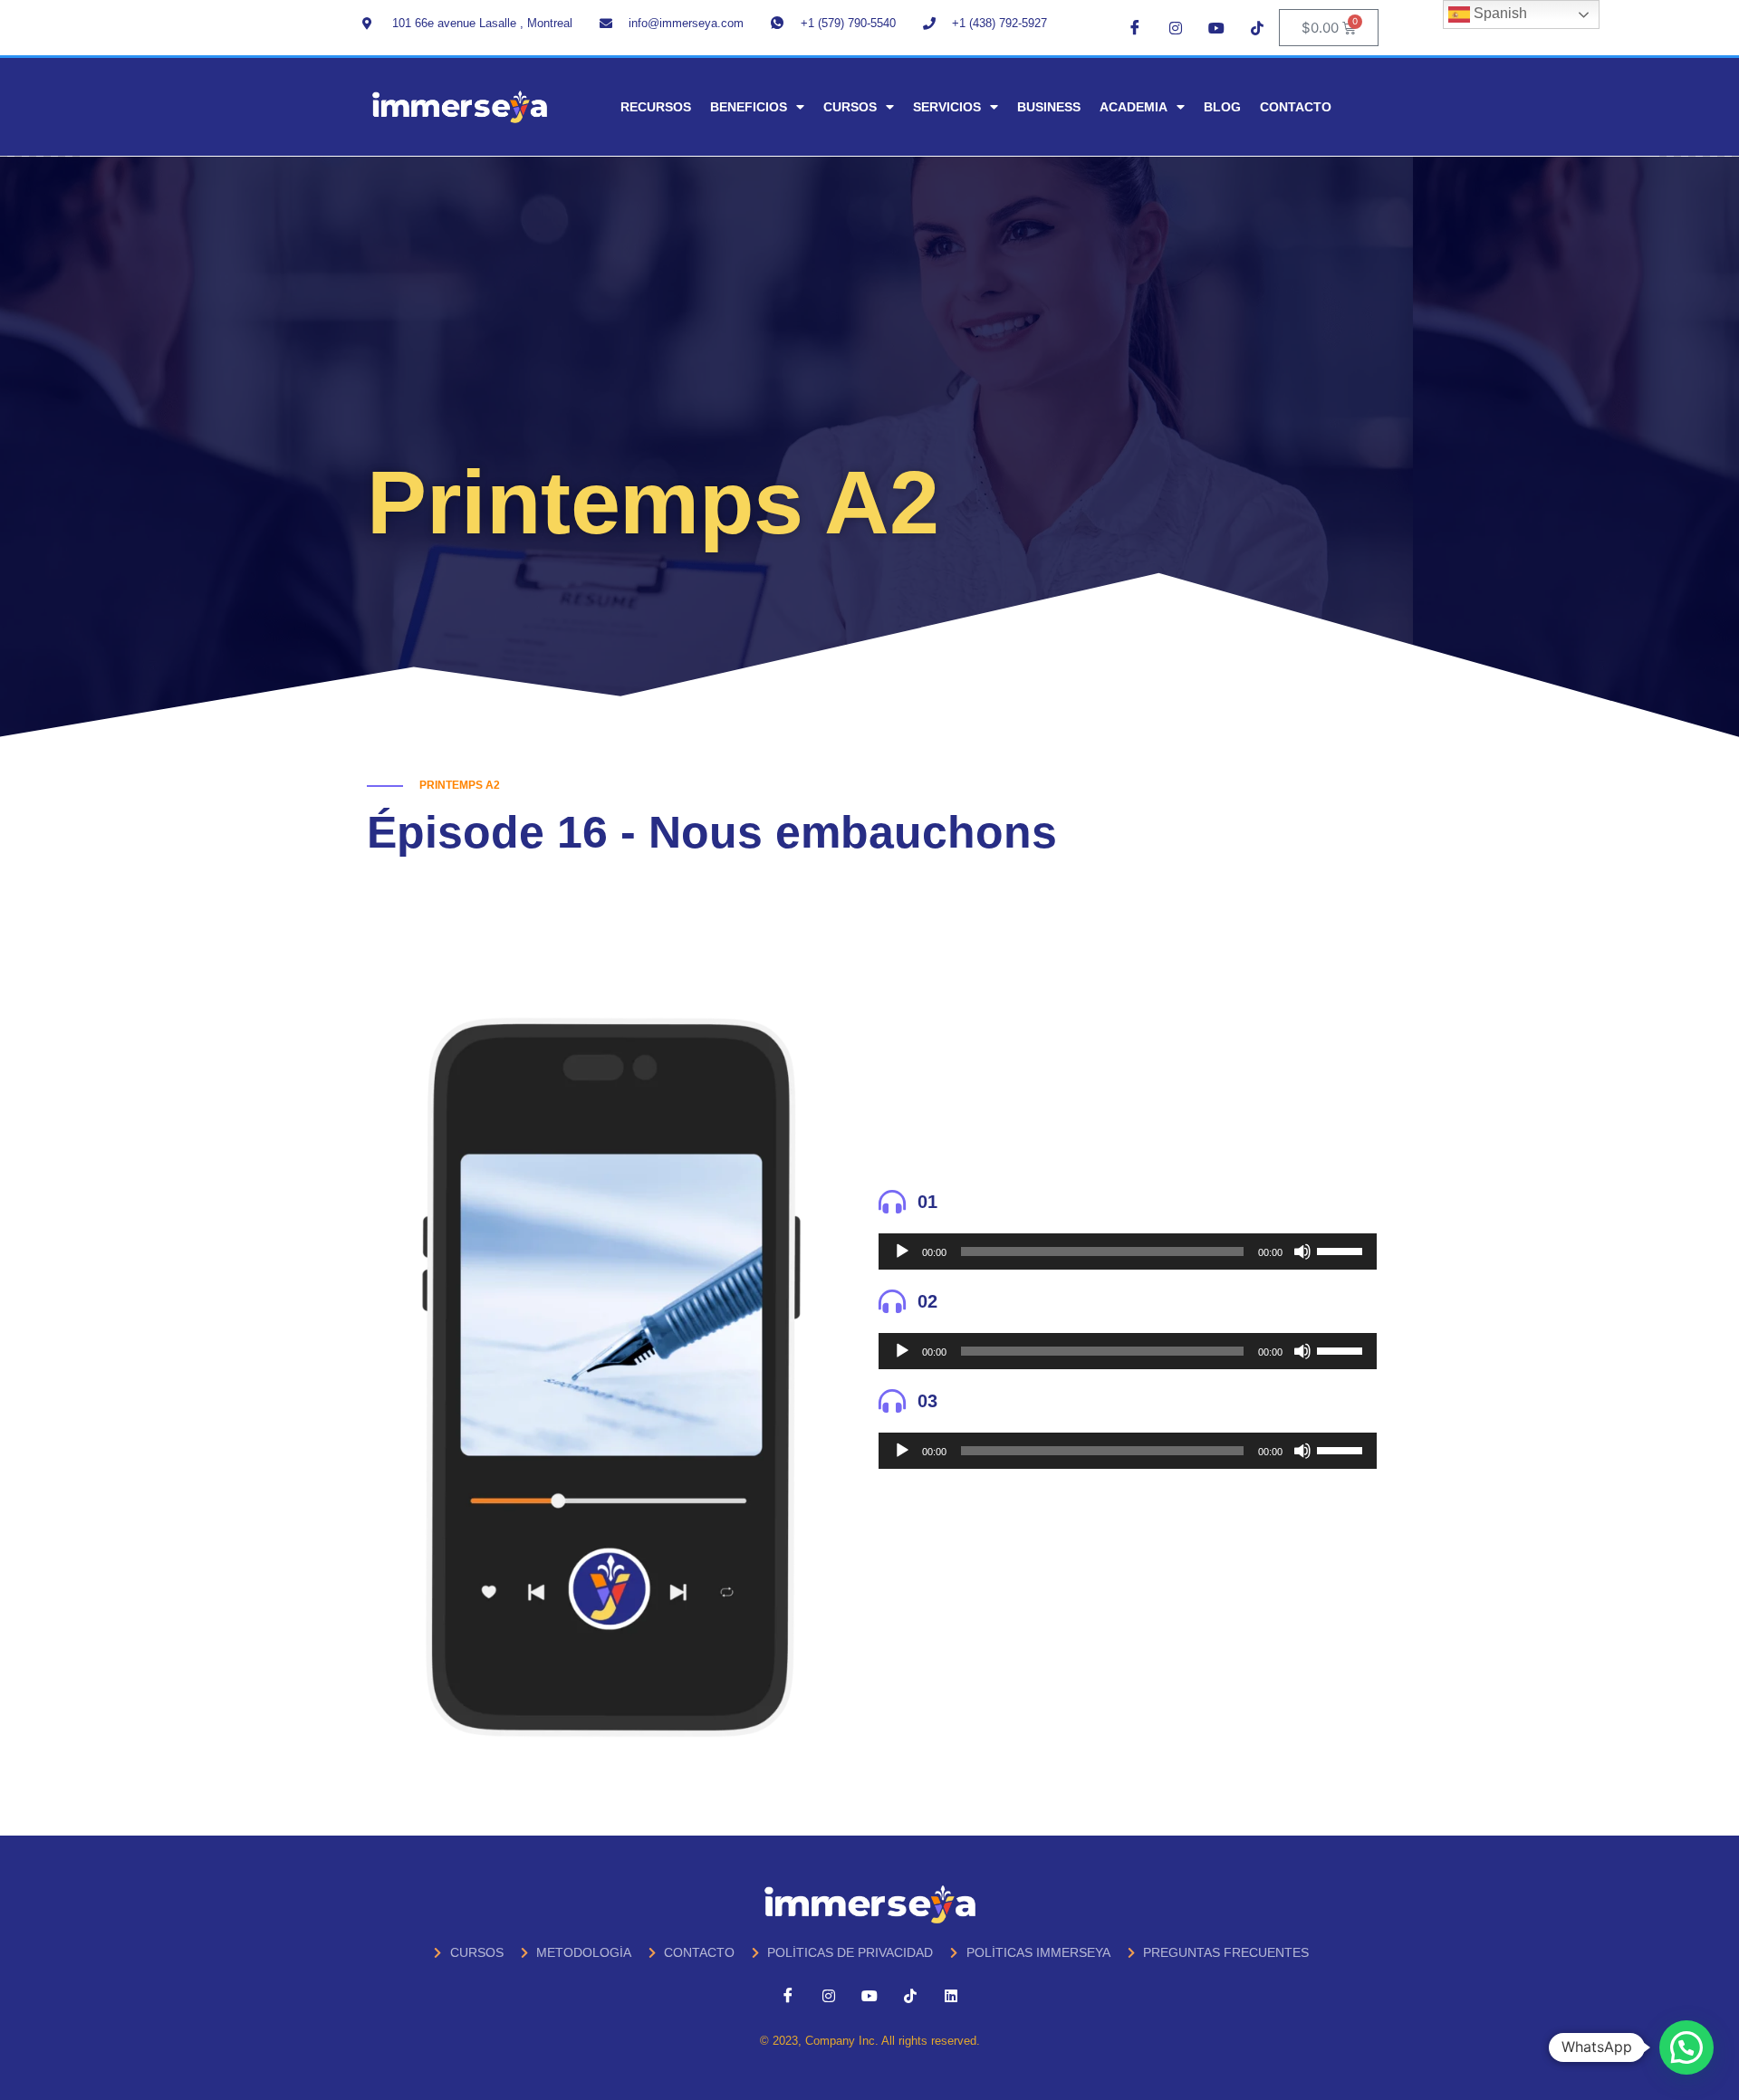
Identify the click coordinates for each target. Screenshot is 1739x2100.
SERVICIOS (947, 107)
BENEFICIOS (749, 107)
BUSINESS (1049, 107)
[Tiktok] (1257, 27)
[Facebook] (1135, 27)
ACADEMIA (1134, 107)
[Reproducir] (902, 1251)
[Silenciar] (1302, 1251)
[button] (1686, 2047)
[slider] (1342, 1250)
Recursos (656, 107)
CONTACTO (1296, 107)
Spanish (1499, 13)
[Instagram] (1176, 27)
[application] (1128, 1251)
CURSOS (850, 107)
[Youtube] (1216, 27)
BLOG (1222, 107)
